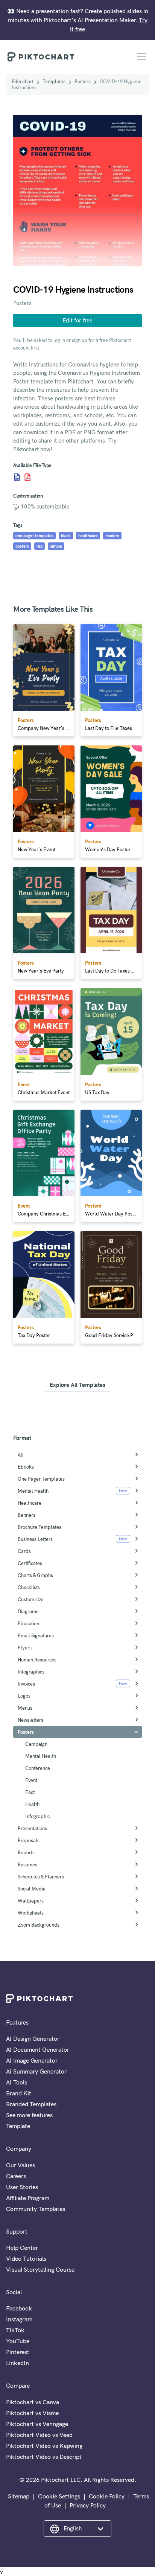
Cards (24, 1551)
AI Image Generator (32, 2060)
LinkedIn (17, 2363)
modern (112, 536)
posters (22, 546)
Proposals (29, 1840)
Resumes (27, 1864)
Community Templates (36, 2209)
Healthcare (30, 1503)
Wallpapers (31, 1901)
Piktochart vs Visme (32, 2413)
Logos (24, 1696)
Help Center (22, 2248)
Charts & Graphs (35, 1575)
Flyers (25, 1648)
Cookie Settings (59, 2496)
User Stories (22, 2187)
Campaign (36, 1744)
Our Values (21, 2165)
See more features (29, 2115)
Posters (83, 81)
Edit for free (77, 320)
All (21, 1455)
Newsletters (30, 1720)
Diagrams (28, 1611)
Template (18, 2126)
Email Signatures (36, 1635)
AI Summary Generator (36, 2071)
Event (31, 1780)
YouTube (18, 2341)
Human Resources (37, 1660)
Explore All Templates (77, 1385)
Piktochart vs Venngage (37, 2424)
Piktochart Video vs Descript (44, 2457)
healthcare (88, 536)
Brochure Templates (40, 1527)
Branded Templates (31, 2104)
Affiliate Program (28, 2198)
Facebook (19, 2308)
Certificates (30, 1563)
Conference (38, 1768)
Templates (54, 81)
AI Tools (17, 2082)
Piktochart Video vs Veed (39, 2435)
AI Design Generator (33, 2039)
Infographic (37, 1816)
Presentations (32, 1828)
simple (56, 546)
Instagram (19, 2319)
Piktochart (23, 81)
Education (28, 1623)
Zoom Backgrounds (39, 1925)
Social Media (32, 1889)
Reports (26, 1852)
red (40, 546)
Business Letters (35, 1539)
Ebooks (26, 1467)
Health (32, 1804)
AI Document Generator (38, 2049)
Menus (25, 1708)
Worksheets (31, 1913)
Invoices (26, 1684)
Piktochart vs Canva (33, 2402)
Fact (30, 1792)
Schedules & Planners (41, 1877)
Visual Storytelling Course (40, 2269)
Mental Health (33, 1491)
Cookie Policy (107, 2496)
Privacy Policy (88, 2505)
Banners (27, 1515)
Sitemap (19, 2496)
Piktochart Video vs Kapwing (44, 2446)
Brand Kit (19, 2093)
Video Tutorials (26, 2258)
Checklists (29, 1587)
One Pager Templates (41, 1479)
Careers (16, 2176)
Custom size (31, 1599)
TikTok (15, 2330)
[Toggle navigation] (141, 57)
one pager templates (34, 536)
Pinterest (18, 2352)
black (66, 536)
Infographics (31, 1672)
